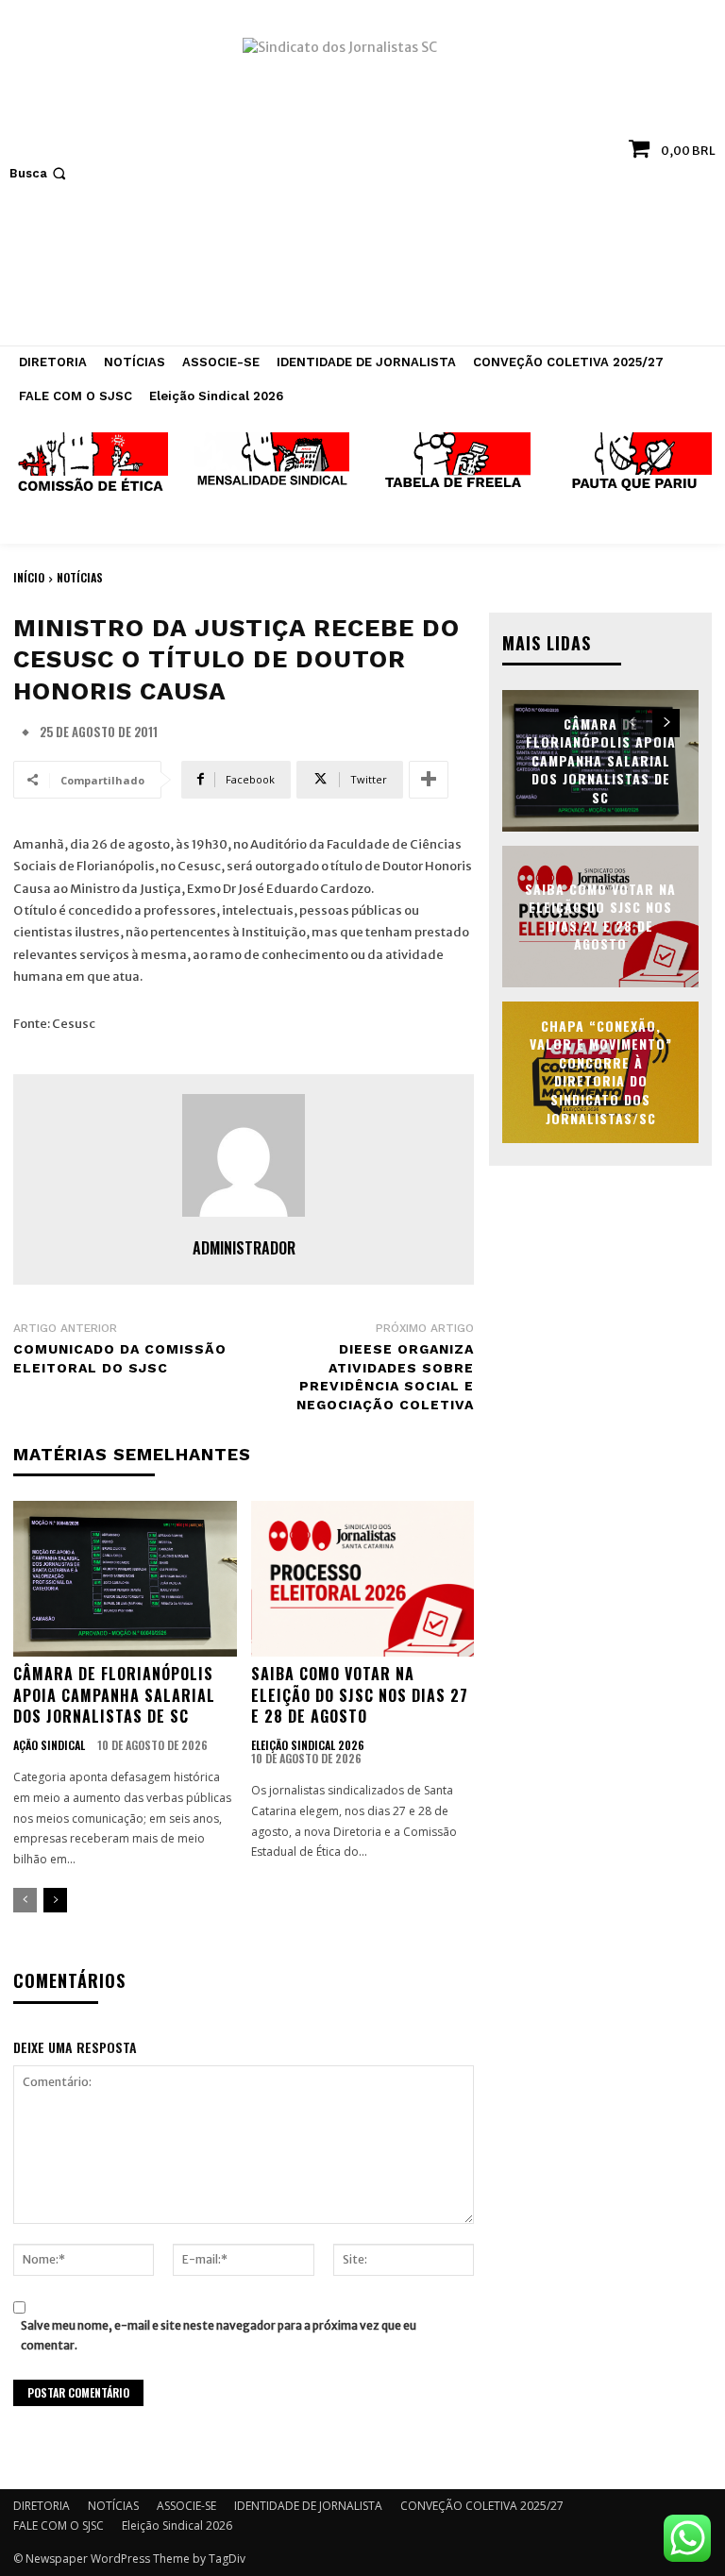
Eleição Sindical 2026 (308, 1745)
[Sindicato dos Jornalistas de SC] (362, 182)
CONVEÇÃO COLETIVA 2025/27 (482, 2506)
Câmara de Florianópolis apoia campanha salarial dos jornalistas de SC (114, 1695)
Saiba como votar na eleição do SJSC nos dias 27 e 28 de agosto (360, 1695)
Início (29, 577)
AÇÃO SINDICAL (49, 1745)
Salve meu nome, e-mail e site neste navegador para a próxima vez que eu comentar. (219, 2335)
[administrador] (244, 1155)
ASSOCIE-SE (186, 2506)
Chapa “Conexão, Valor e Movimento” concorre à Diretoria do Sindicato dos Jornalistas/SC (601, 1072)
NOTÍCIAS (80, 577)
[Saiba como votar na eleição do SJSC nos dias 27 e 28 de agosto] (363, 1579)
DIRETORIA (42, 2506)
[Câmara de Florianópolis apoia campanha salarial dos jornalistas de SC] (125, 1579)
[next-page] (55, 1900)
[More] (429, 780)
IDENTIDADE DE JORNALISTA (308, 2506)
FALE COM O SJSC (59, 2525)
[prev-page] (25, 1900)
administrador (244, 1248)
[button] (40, 173)
